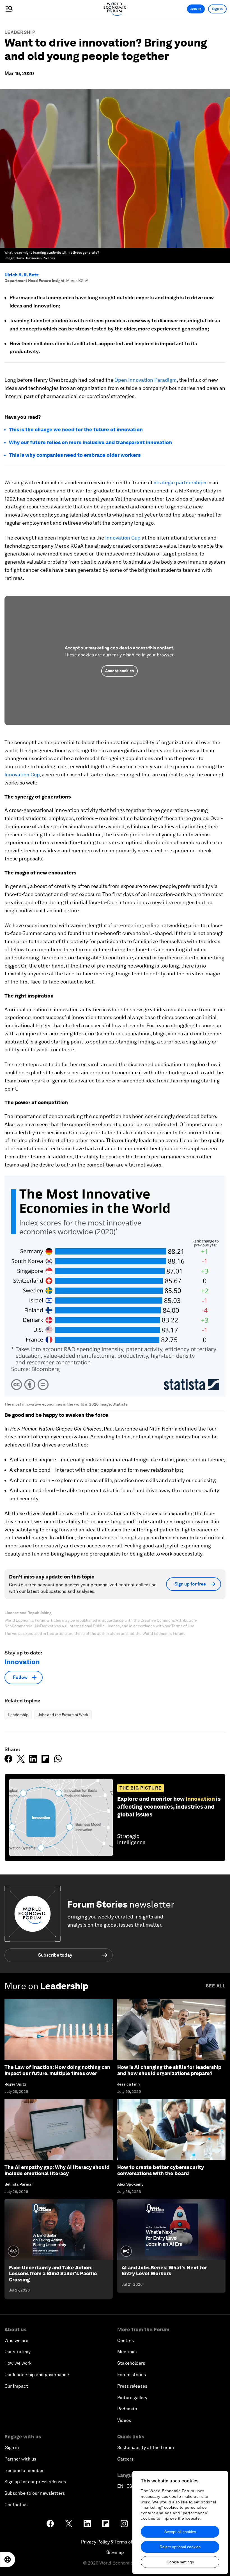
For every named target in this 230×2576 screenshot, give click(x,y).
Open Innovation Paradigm (146, 380)
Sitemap (115, 2552)
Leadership (20, 32)
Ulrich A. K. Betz (22, 275)
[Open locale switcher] (8, 2559)
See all (216, 1986)
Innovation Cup (123, 538)
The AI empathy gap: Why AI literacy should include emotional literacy (57, 2170)
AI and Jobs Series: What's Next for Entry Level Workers (164, 2271)
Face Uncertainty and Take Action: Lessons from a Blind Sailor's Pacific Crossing (53, 2274)
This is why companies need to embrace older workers (75, 455)
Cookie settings (180, 2562)
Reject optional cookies (180, 2547)
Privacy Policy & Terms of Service (115, 2542)
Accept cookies (119, 671)
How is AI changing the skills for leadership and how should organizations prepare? (169, 2070)
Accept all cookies (180, 2532)
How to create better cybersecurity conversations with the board (161, 2170)
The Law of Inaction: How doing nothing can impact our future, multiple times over (57, 2070)
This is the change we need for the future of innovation (76, 430)
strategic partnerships (180, 482)
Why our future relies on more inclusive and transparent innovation (90, 442)
